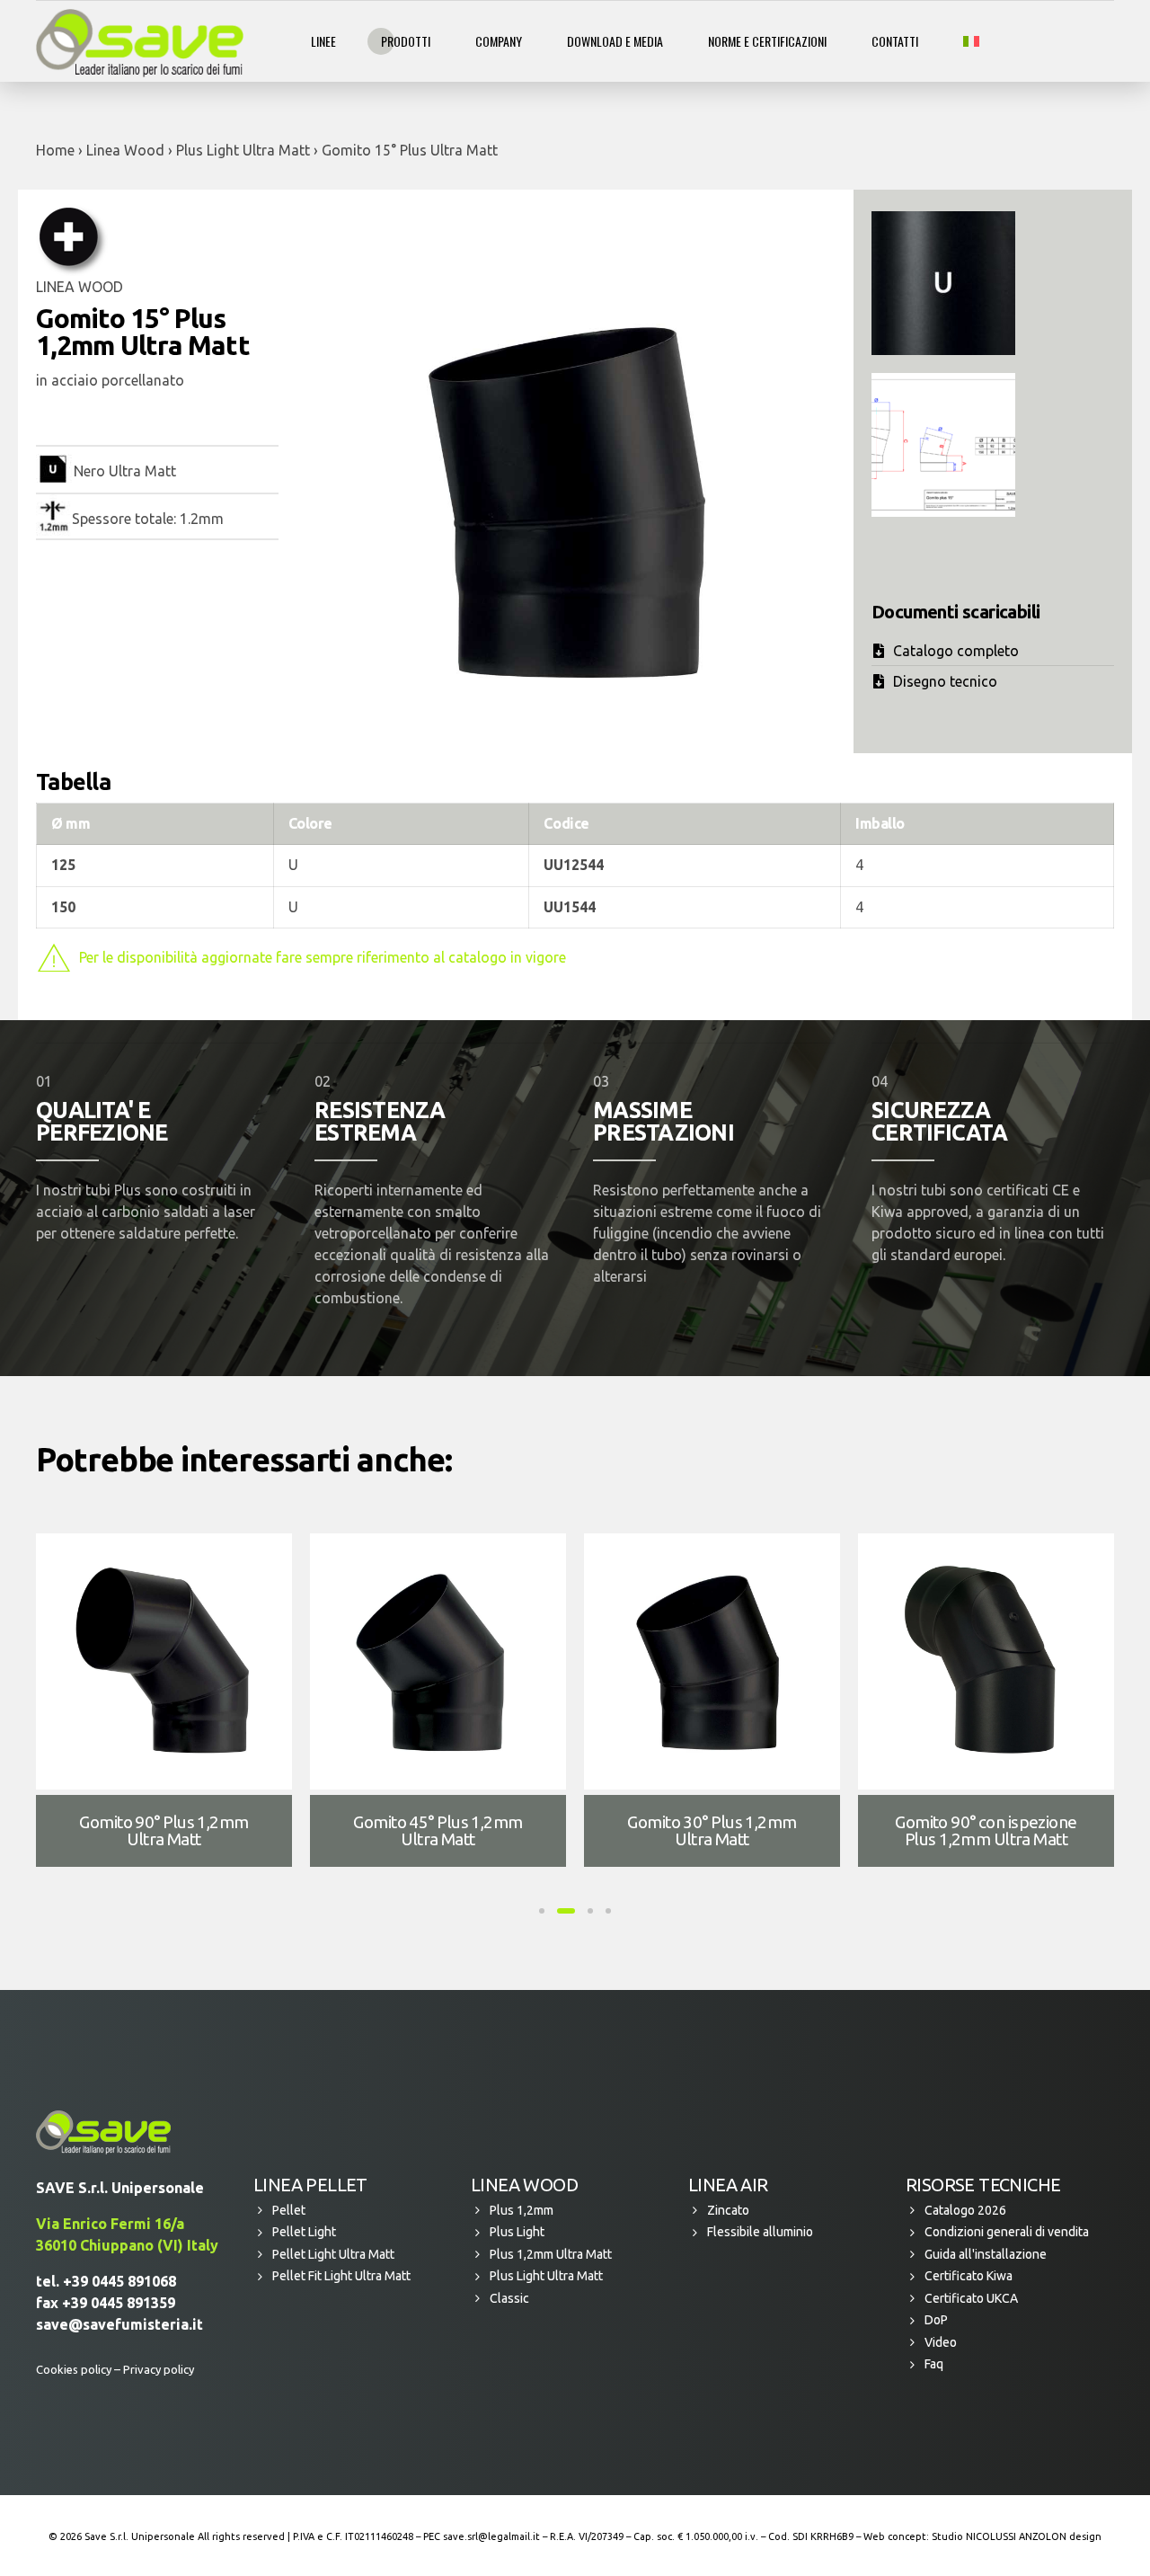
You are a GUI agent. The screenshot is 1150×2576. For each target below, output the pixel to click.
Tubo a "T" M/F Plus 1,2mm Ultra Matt (712, 1830)
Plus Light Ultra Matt (243, 150)
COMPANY (499, 41)
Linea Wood (125, 150)
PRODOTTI (406, 41)
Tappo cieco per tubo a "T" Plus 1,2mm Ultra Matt (986, 1830)
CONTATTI (895, 41)
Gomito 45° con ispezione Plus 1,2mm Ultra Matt (164, 1830)
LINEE (323, 41)
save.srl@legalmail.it (491, 2536)
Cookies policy (74, 2369)
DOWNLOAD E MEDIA (615, 41)
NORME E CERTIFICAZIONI (767, 41)
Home (55, 150)
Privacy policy (159, 2369)
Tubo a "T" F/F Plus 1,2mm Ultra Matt (438, 1830)
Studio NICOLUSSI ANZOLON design (1017, 2536)
